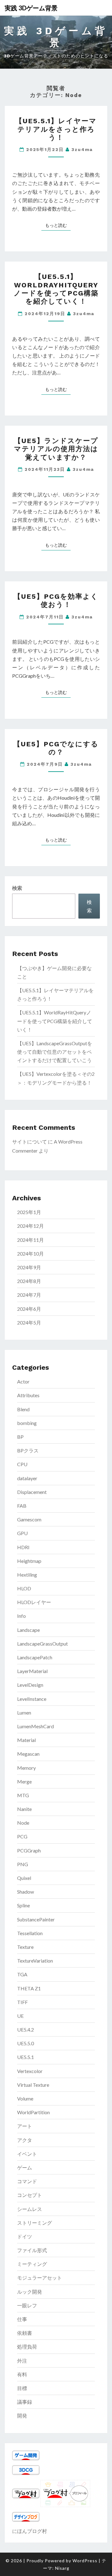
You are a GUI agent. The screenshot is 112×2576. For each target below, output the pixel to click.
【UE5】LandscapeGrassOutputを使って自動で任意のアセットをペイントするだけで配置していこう (55, 1052)
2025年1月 (29, 1212)
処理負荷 (27, 2347)
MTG (23, 1795)
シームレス (30, 2209)
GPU (22, 1533)
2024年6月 (29, 1309)
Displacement (32, 1492)
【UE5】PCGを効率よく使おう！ (56, 600)
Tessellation (30, 1933)
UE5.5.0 (26, 2043)
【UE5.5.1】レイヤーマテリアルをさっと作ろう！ (56, 129)
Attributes (28, 1395)
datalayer (27, 1478)
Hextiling (27, 1575)
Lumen (24, 1712)
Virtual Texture (33, 2085)
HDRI (23, 1547)
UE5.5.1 (26, 2057)
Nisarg (62, 2568)
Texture (25, 1947)
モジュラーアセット (40, 2278)
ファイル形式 (32, 2250)
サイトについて (30, 1142)
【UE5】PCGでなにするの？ (56, 748)
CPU (22, 1464)
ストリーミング (35, 2223)
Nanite (24, 1809)
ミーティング (32, 2264)
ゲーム (25, 2167)
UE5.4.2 (26, 2030)
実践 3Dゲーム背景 (31, 8)
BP (20, 1437)
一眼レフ (27, 2305)
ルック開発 (30, 2292)
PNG (23, 1864)
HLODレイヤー (34, 1602)
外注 (22, 2361)
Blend (23, 1409)
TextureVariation (35, 1961)
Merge (24, 1781)
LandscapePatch (35, 1657)
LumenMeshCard (35, 1726)
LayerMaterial (32, 1671)
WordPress (85, 2561)
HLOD (24, 1588)
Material (26, 1740)
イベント (27, 2154)
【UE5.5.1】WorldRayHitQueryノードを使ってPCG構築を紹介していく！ (56, 289)
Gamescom (29, 1519)
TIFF (22, 2002)
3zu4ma (82, 149)
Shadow (26, 1892)
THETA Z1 (29, 1988)
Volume (25, 2098)
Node (23, 1823)
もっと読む (58, 225)
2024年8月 (29, 1281)
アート (25, 2126)
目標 (22, 2388)
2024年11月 (30, 1240)
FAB (22, 1506)
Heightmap (29, 1561)
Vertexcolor (30, 2071)
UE (20, 2016)
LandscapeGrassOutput (42, 1644)
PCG (22, 1836)
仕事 (22, 2319)
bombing (27, 1423)
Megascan (28, 1754)
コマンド (27, 2181)
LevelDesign (30, 1685)
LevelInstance (32, 1699)
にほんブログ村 (30, 2531)
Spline (23, 1905)
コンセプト (30, 2195)
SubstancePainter (36, 1919)
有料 (22, 2374)
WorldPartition (33, 2112)
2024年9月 (29, 1267)
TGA (22, 1974)
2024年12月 (30, 1226)
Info (21, 1616)
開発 (22, 2415)
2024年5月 (29, 1322)
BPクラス (28, 1450)
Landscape (28, 1630)
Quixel (24, 1878)
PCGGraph (29, 1850)
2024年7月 (29, 1295)
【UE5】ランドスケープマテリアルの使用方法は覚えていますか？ (56, 449)
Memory (26, 1768)
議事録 (25, 2402)
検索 (17, 888)
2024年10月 (30, 1254)
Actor (23, 1381)
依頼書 (25, 2333)
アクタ (25, 2140)
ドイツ (25, 2236)
